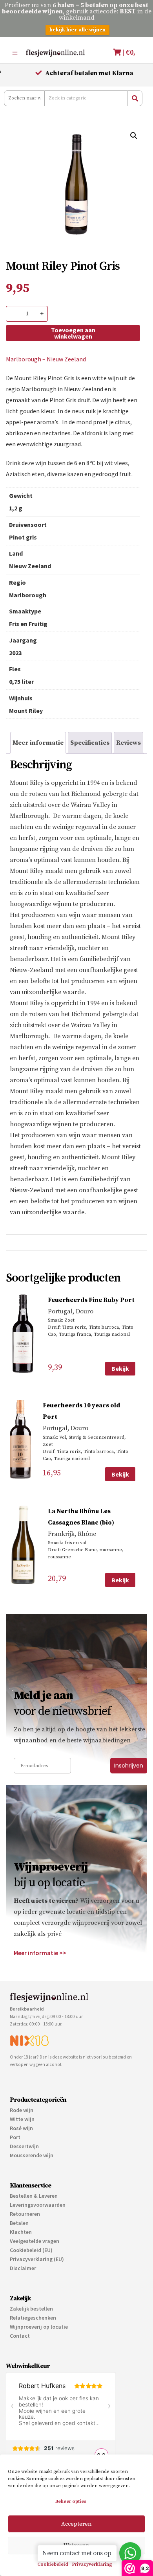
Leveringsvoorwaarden (38, 2205)
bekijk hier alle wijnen (77, 30)
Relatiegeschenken (33, 2318)
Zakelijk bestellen (31, 2309)
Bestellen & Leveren (34, 2196)
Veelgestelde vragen (35, 2241)
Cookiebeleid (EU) (31, 2250)
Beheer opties (71, 2501)
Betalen (19, 2223)
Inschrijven (129, 1766)
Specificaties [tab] (90, 743)
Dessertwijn (24, 2146)
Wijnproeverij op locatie (39, 2327)
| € (129, 52)
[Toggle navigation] (15, 52)
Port (15, 2137)
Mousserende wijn (32, 2155)
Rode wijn (22, 2110)
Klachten (21, 2232)
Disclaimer (23, 2268)
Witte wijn (22, 2119)
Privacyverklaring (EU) (37, 2259)
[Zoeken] (135, 98)
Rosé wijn (21, 2128)
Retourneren (25, 2214)
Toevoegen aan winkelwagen (73, 333)
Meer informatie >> (40, 1953)
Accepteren (76, 2524)
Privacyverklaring (92, 2564)
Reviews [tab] (128, 743)
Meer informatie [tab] (38, 743)
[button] (134, 136)
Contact (20, 2336)
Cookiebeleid (53, 2564)
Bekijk (120, 1368)
